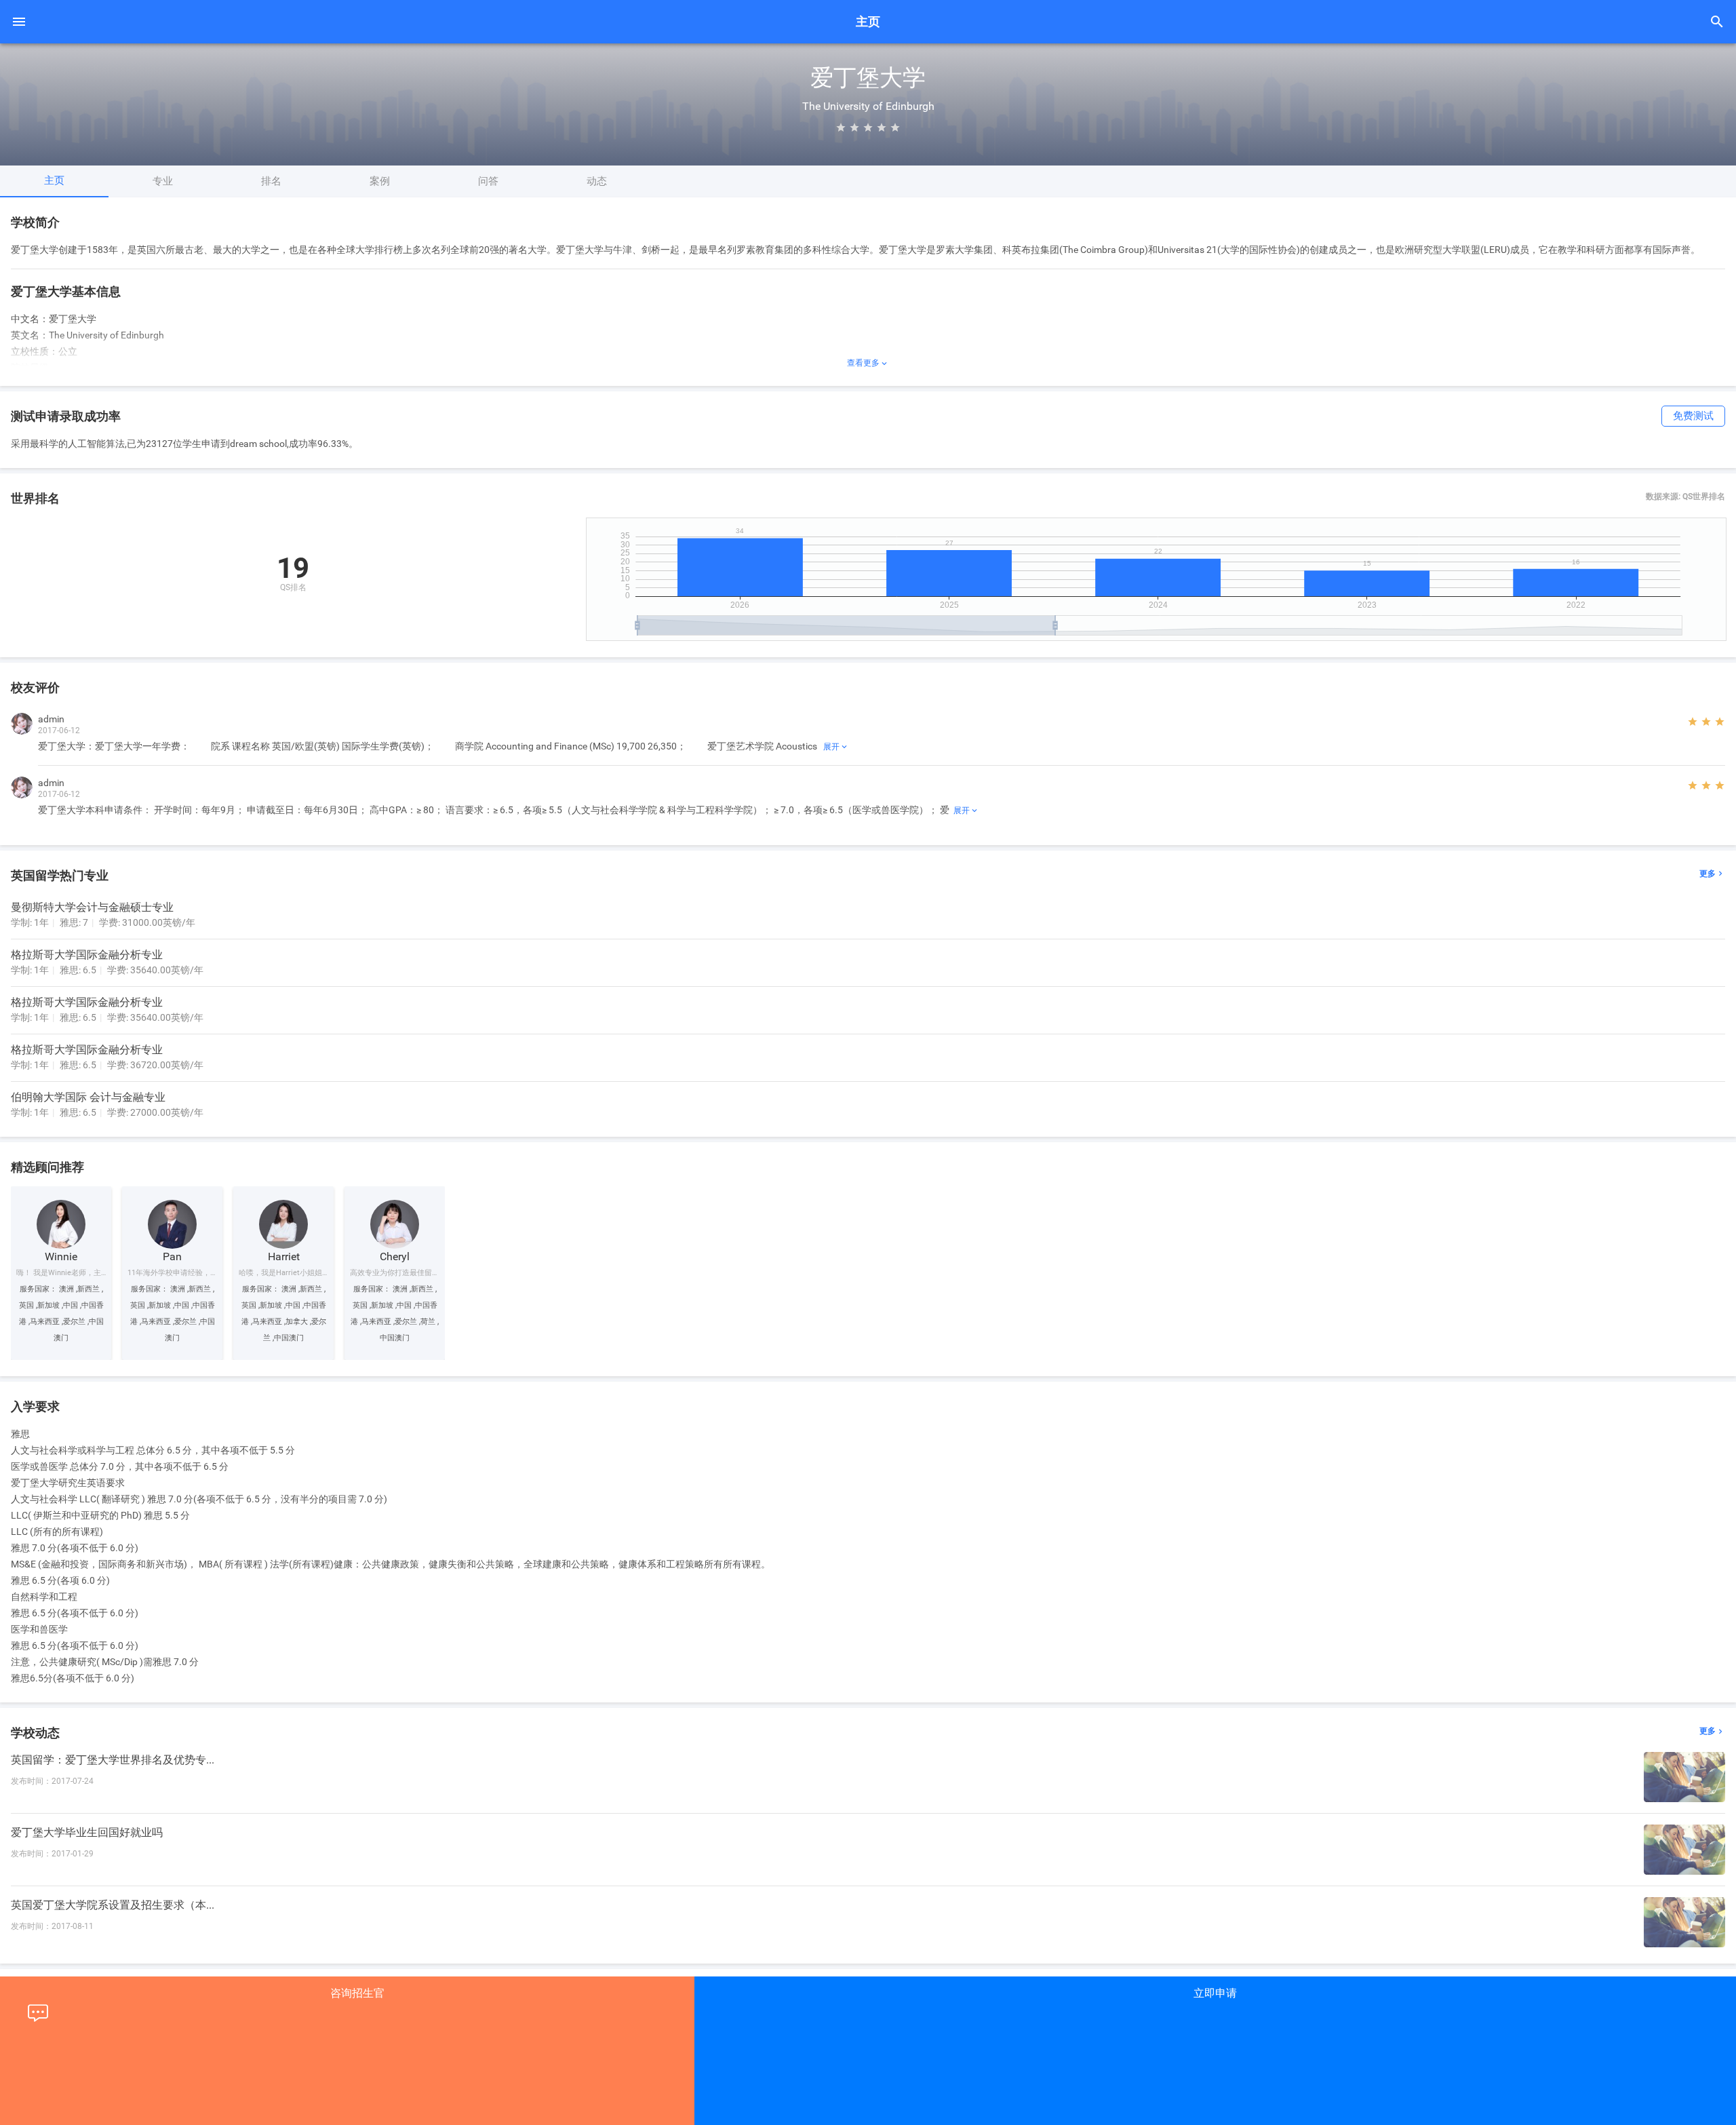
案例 (380, 181)
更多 (1712, 874)
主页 (54, 180)
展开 (836, 747)
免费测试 (1693, 416)
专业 (163, 181)
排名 (271, 181)
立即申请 (1215, 1993)
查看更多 (868, 363)
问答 (488, 181)
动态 (597, 181)
